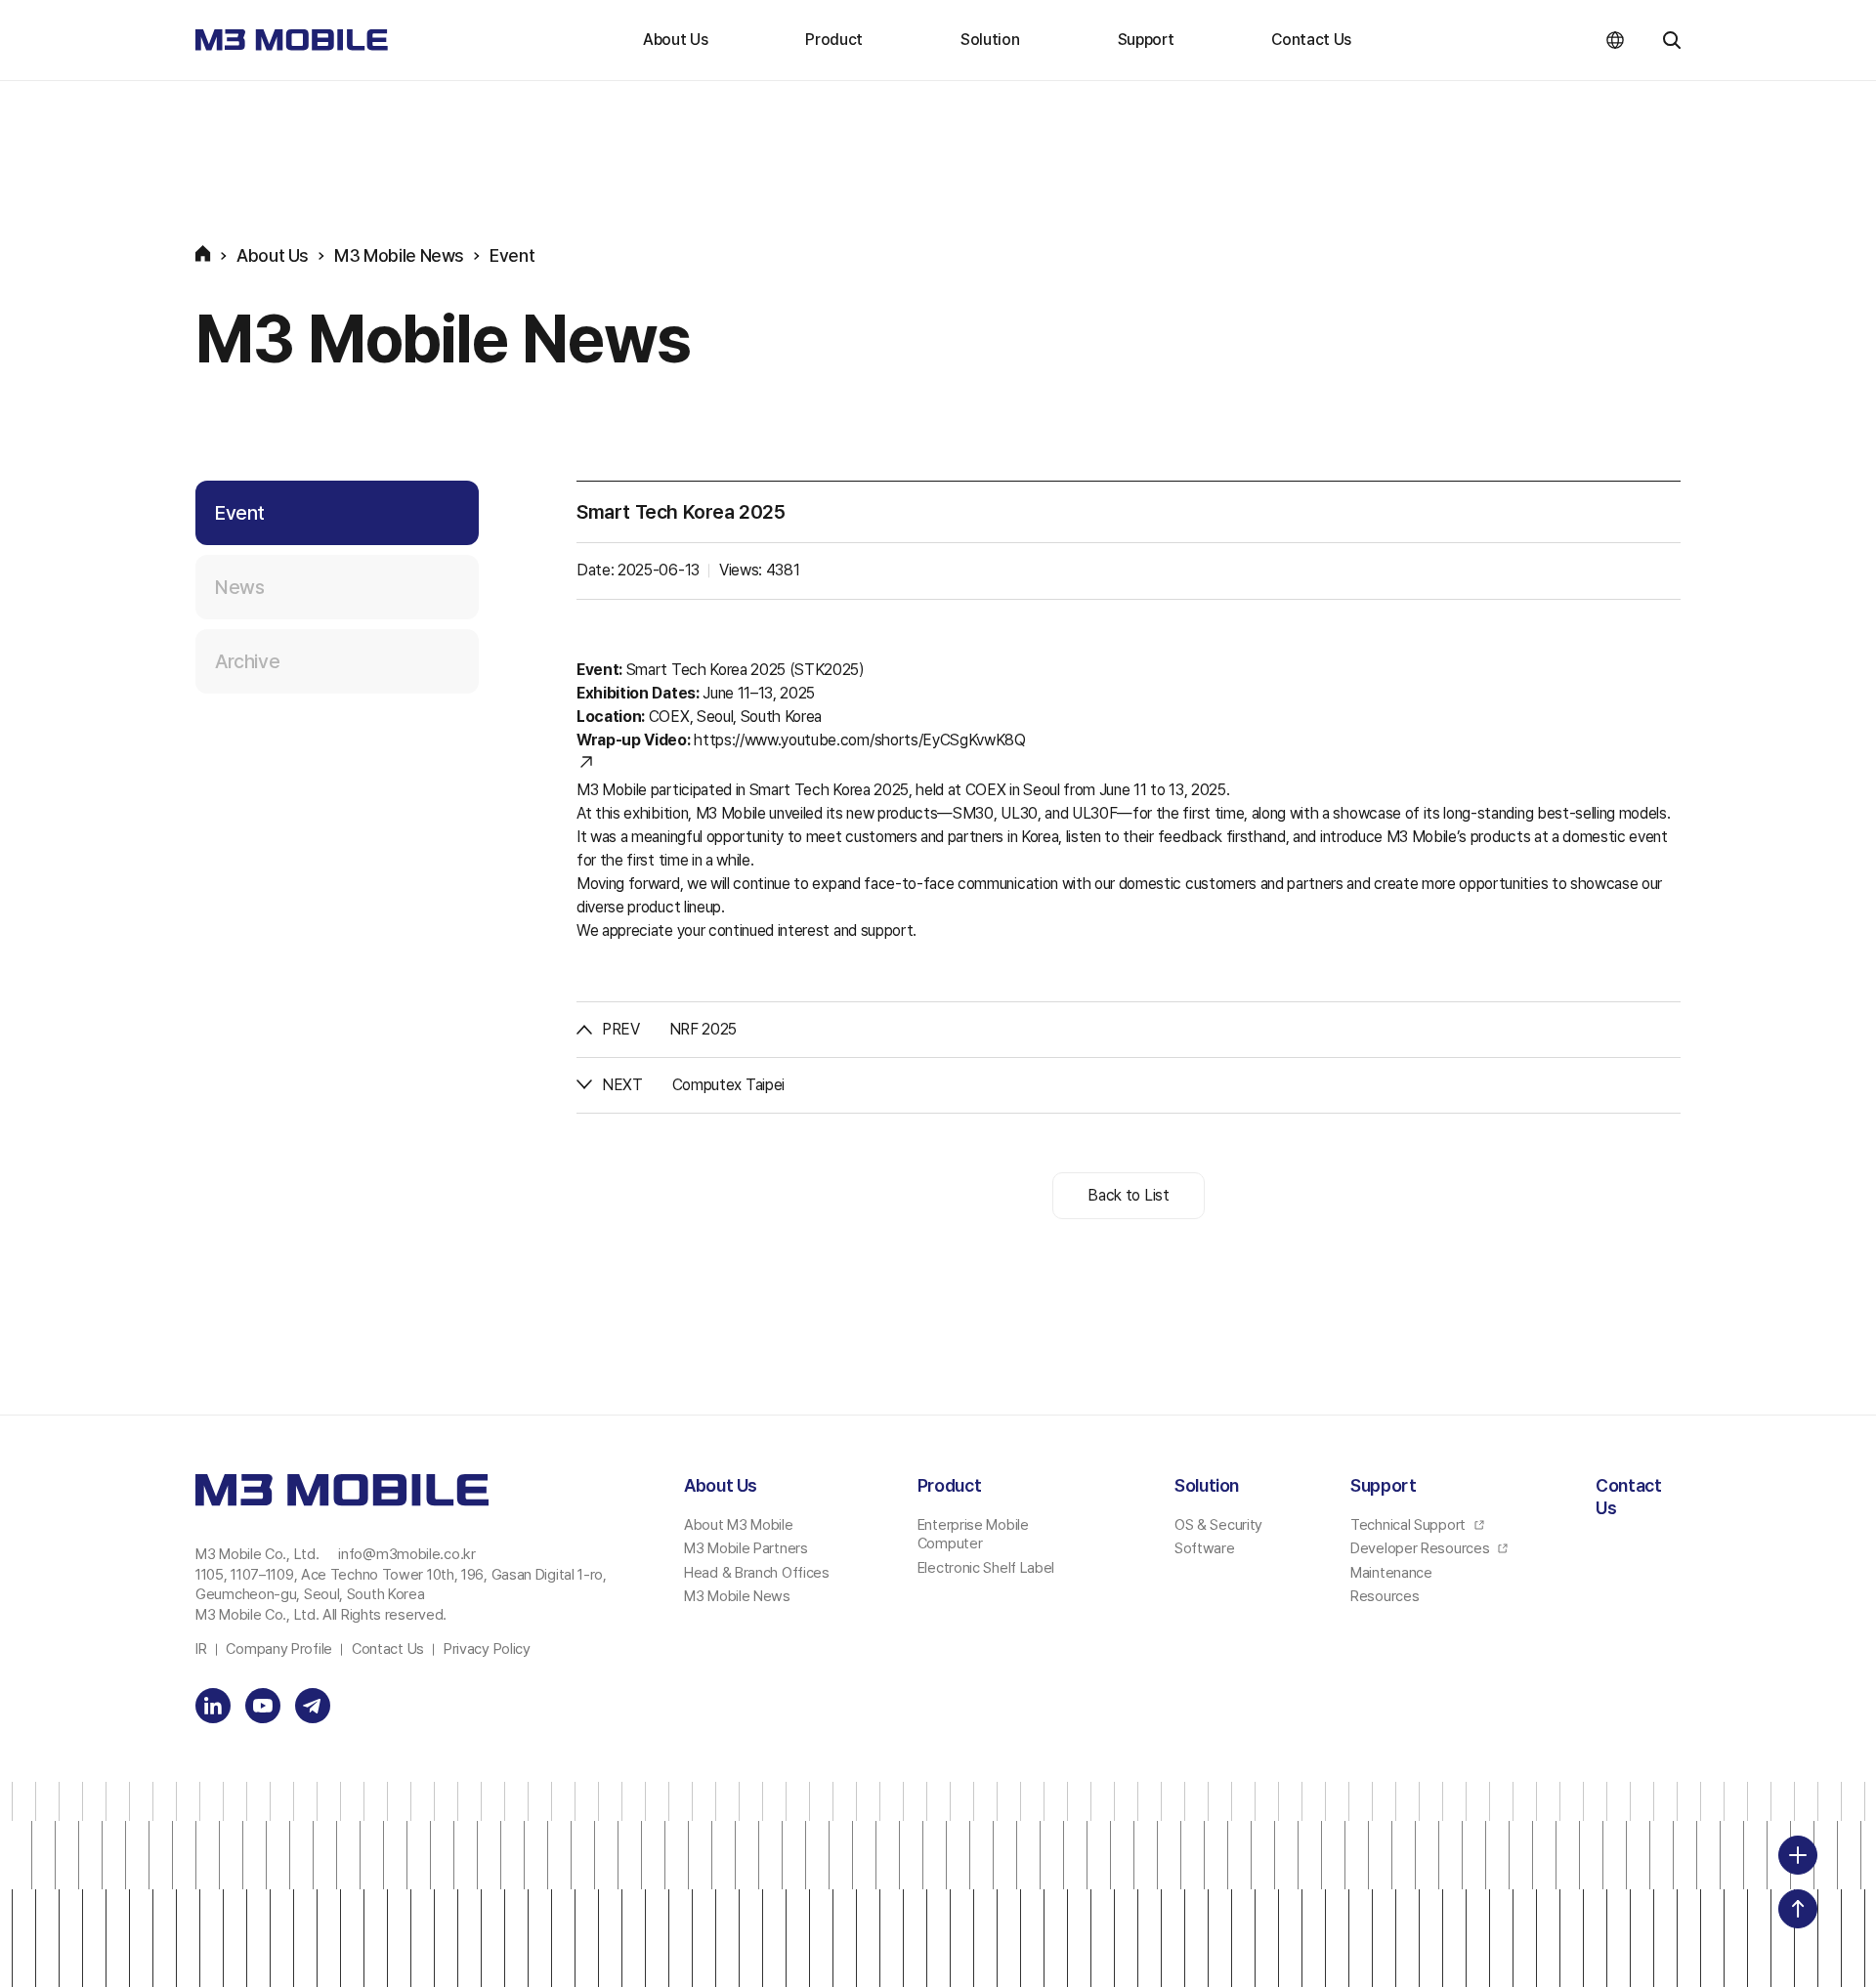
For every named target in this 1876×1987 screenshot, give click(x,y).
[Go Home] (292, 40)
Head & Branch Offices (757, 1573)
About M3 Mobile (739, 1525)
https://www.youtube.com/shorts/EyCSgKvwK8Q (860, 740)
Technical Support (1410, 1525)
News (239, 587)
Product (834, 40)
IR (201, 1649)
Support (1146, 40)
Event (240, 513)
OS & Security (1218, 1525)
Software (1205, 1548)
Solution (990, 40)
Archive (247, 661)
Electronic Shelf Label (986, 1568)
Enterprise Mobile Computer (973, 1535)
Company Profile (279, 1649)
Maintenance (1391, 1573)
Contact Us (1311, 40)
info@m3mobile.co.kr (406, 1554)
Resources (1385, 1596)
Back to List (1128, 1195)
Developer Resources (1422, 1548)
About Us (675, 40)
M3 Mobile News (737, 1596)
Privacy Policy (487, 1649)
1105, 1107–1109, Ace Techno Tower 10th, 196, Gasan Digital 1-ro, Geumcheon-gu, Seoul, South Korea (401, 1585)
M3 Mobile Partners (746, 1548)
